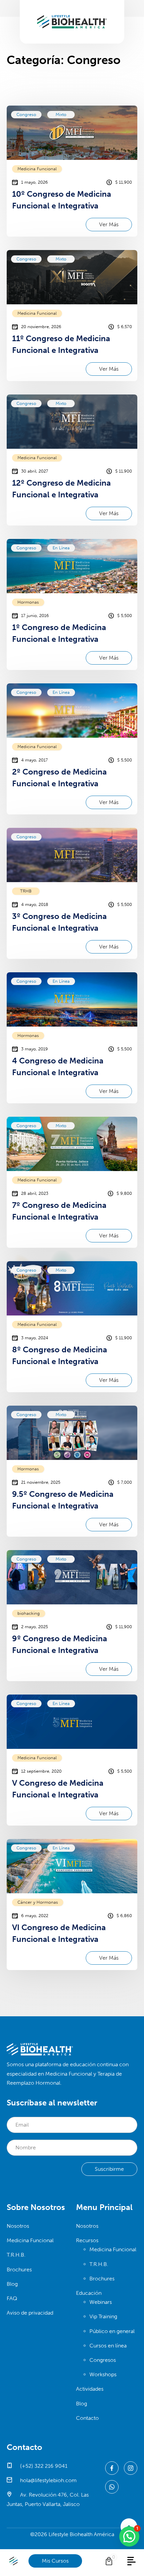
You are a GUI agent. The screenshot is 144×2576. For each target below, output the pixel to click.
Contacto (87, 2418)
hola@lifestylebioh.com (48, 2480)
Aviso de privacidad (30, 2313)
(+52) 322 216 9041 (43, 2466)
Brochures (19, 2270)
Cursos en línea (108, 2346)
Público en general (112, 2331)
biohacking (29, 1613)
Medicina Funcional (37, 169)
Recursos (87, 2240)
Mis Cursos (55, 2561)
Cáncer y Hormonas (38, 1902)
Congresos (103, 2360)
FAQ (12, 2298)
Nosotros (18, 2226)
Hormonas (28, 602)
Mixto (61, 114)
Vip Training (103, 2316)
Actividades (90, 2389)
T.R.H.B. (16, 2255)
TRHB (26, 891)
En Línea (61, 548)
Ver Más (109, 224)
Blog (12, 2284)
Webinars (101, 2302)
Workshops (103, 2374)
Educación (89, 2293)
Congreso (26, 114)
